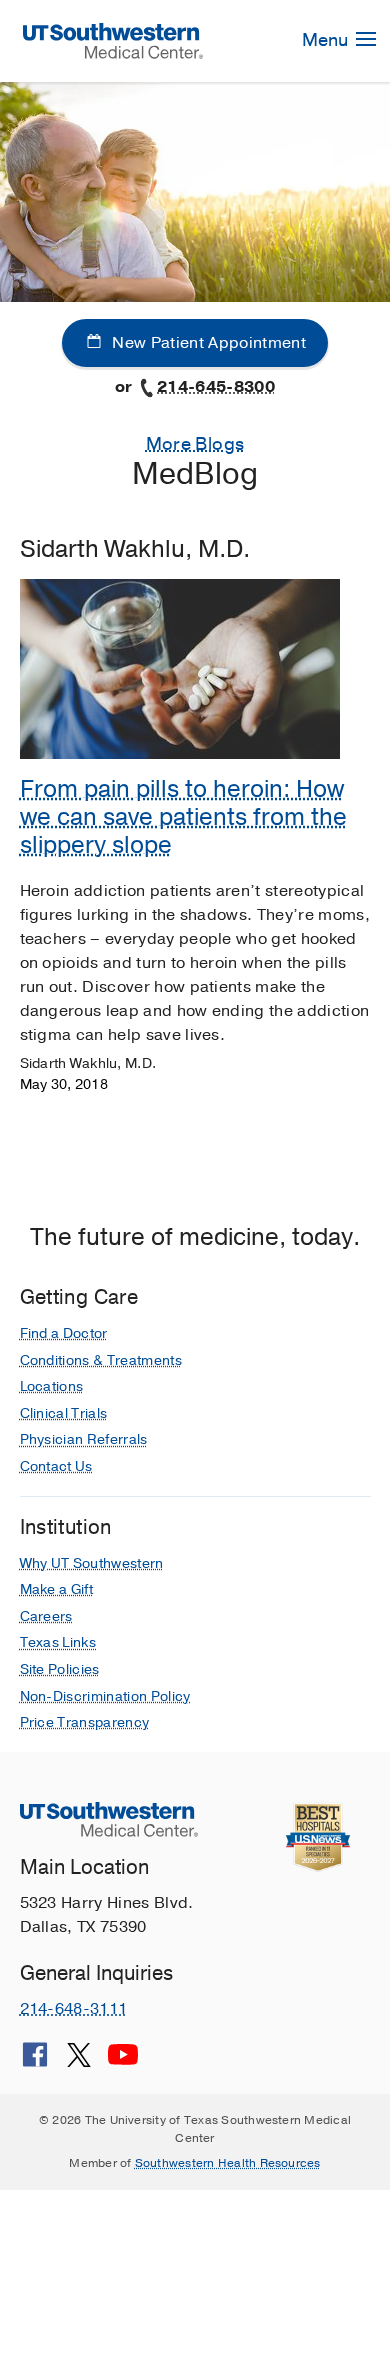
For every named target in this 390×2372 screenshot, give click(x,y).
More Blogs (195, 444)
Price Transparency (85, 1722)
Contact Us (56, 1466)
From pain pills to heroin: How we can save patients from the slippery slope (183, 817)
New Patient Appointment (207, 343)
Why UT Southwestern (92, 1563)
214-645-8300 (216, 387)
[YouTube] (123, 2062)
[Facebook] (35, 2062)
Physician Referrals (84, 1439)
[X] (79, 2062)
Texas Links (58, 1642)
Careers (46, 1616)
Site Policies (60, 1669)
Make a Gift (57, 1589)
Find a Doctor (64, 1333)
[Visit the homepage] (112, 40)
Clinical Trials (64, 1413)
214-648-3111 (74, 2009)
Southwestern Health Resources (228, 2163)
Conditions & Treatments (101, 1360)
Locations (52, 1386)
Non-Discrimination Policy (105, 1696)
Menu (327, 40)
